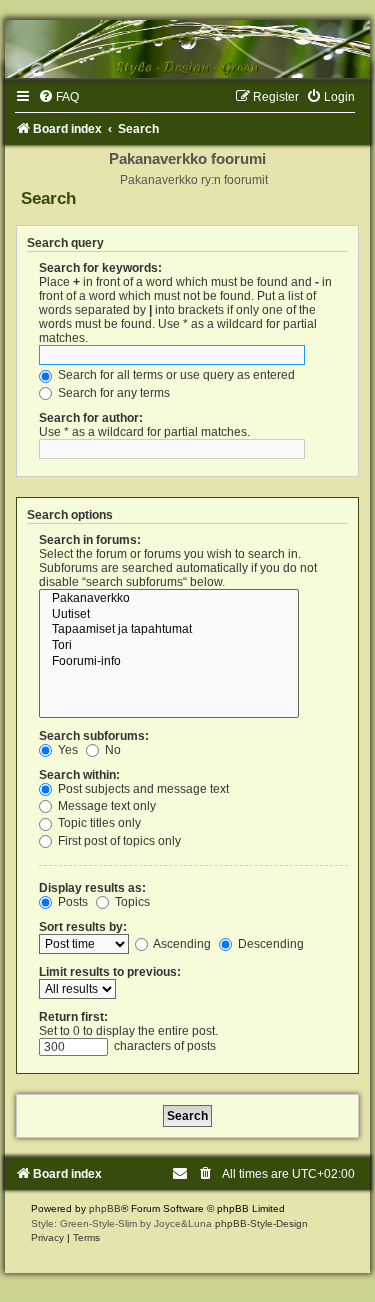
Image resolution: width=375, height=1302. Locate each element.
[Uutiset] (169, 615)
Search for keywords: (100, 268)
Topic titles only (98, 823)
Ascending (181, 944)
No (111, 750)
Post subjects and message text (142, 789)
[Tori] (169, 646)
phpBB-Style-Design (261, 1223)
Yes (66, 750)
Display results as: (92, 888)
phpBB (105, 1208)
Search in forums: (90, 540)
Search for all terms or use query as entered (175, 375)
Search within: (79, 775)
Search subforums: (94, 736)
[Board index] (187, 49)
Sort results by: (83, 927)
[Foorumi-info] (169, 662)
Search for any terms (112, 393)
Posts (71, 902)
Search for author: (91, 418)
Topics (131, 902)
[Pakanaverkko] (169, 599)
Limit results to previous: (110, 972)
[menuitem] (58, 97)
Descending (269, 944)
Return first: (73, 1017)
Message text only (105, 806)
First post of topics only (118, 841)
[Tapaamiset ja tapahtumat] (169, 630)
